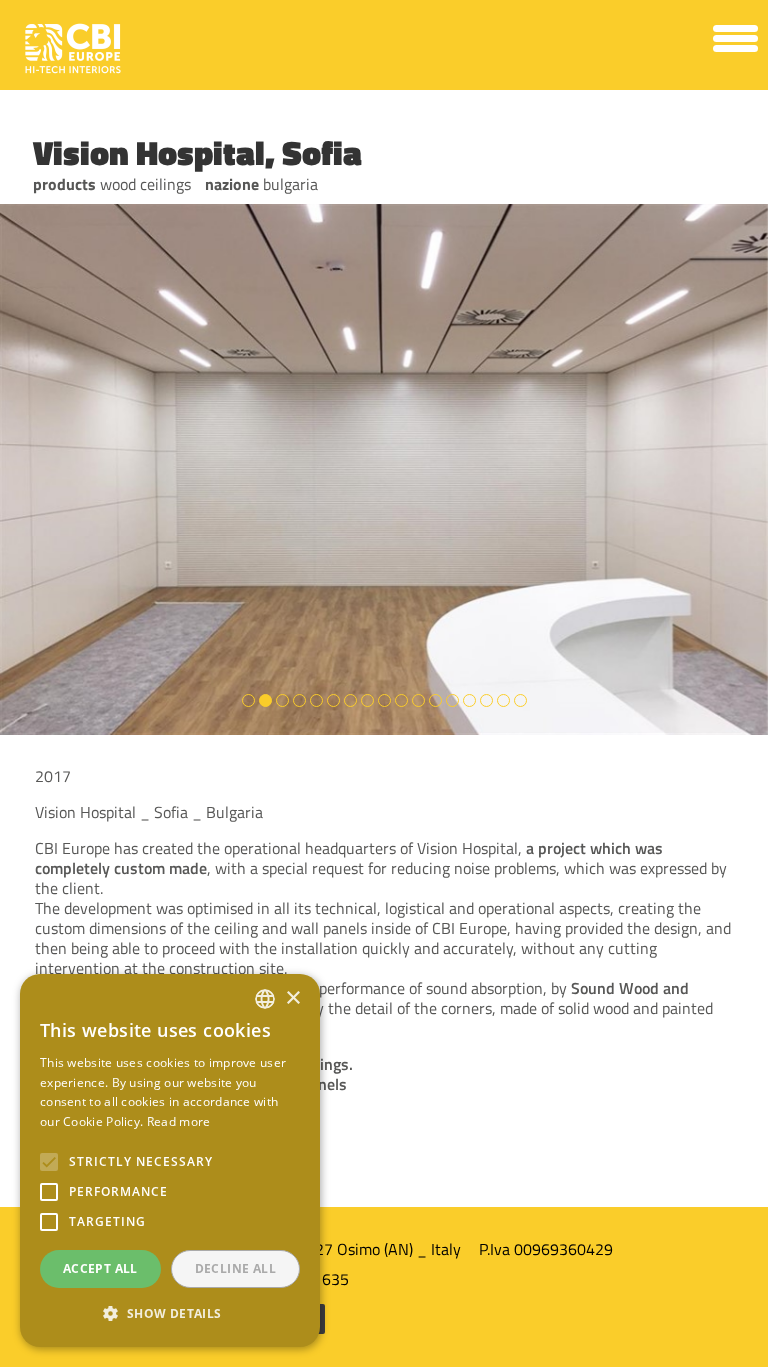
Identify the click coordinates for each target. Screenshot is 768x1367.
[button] (170, 1314)
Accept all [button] (100, 1268)
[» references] (384, 110)
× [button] (292, 998)
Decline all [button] (235, 1268)
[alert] (170, 1160)
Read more (179, 1121)
